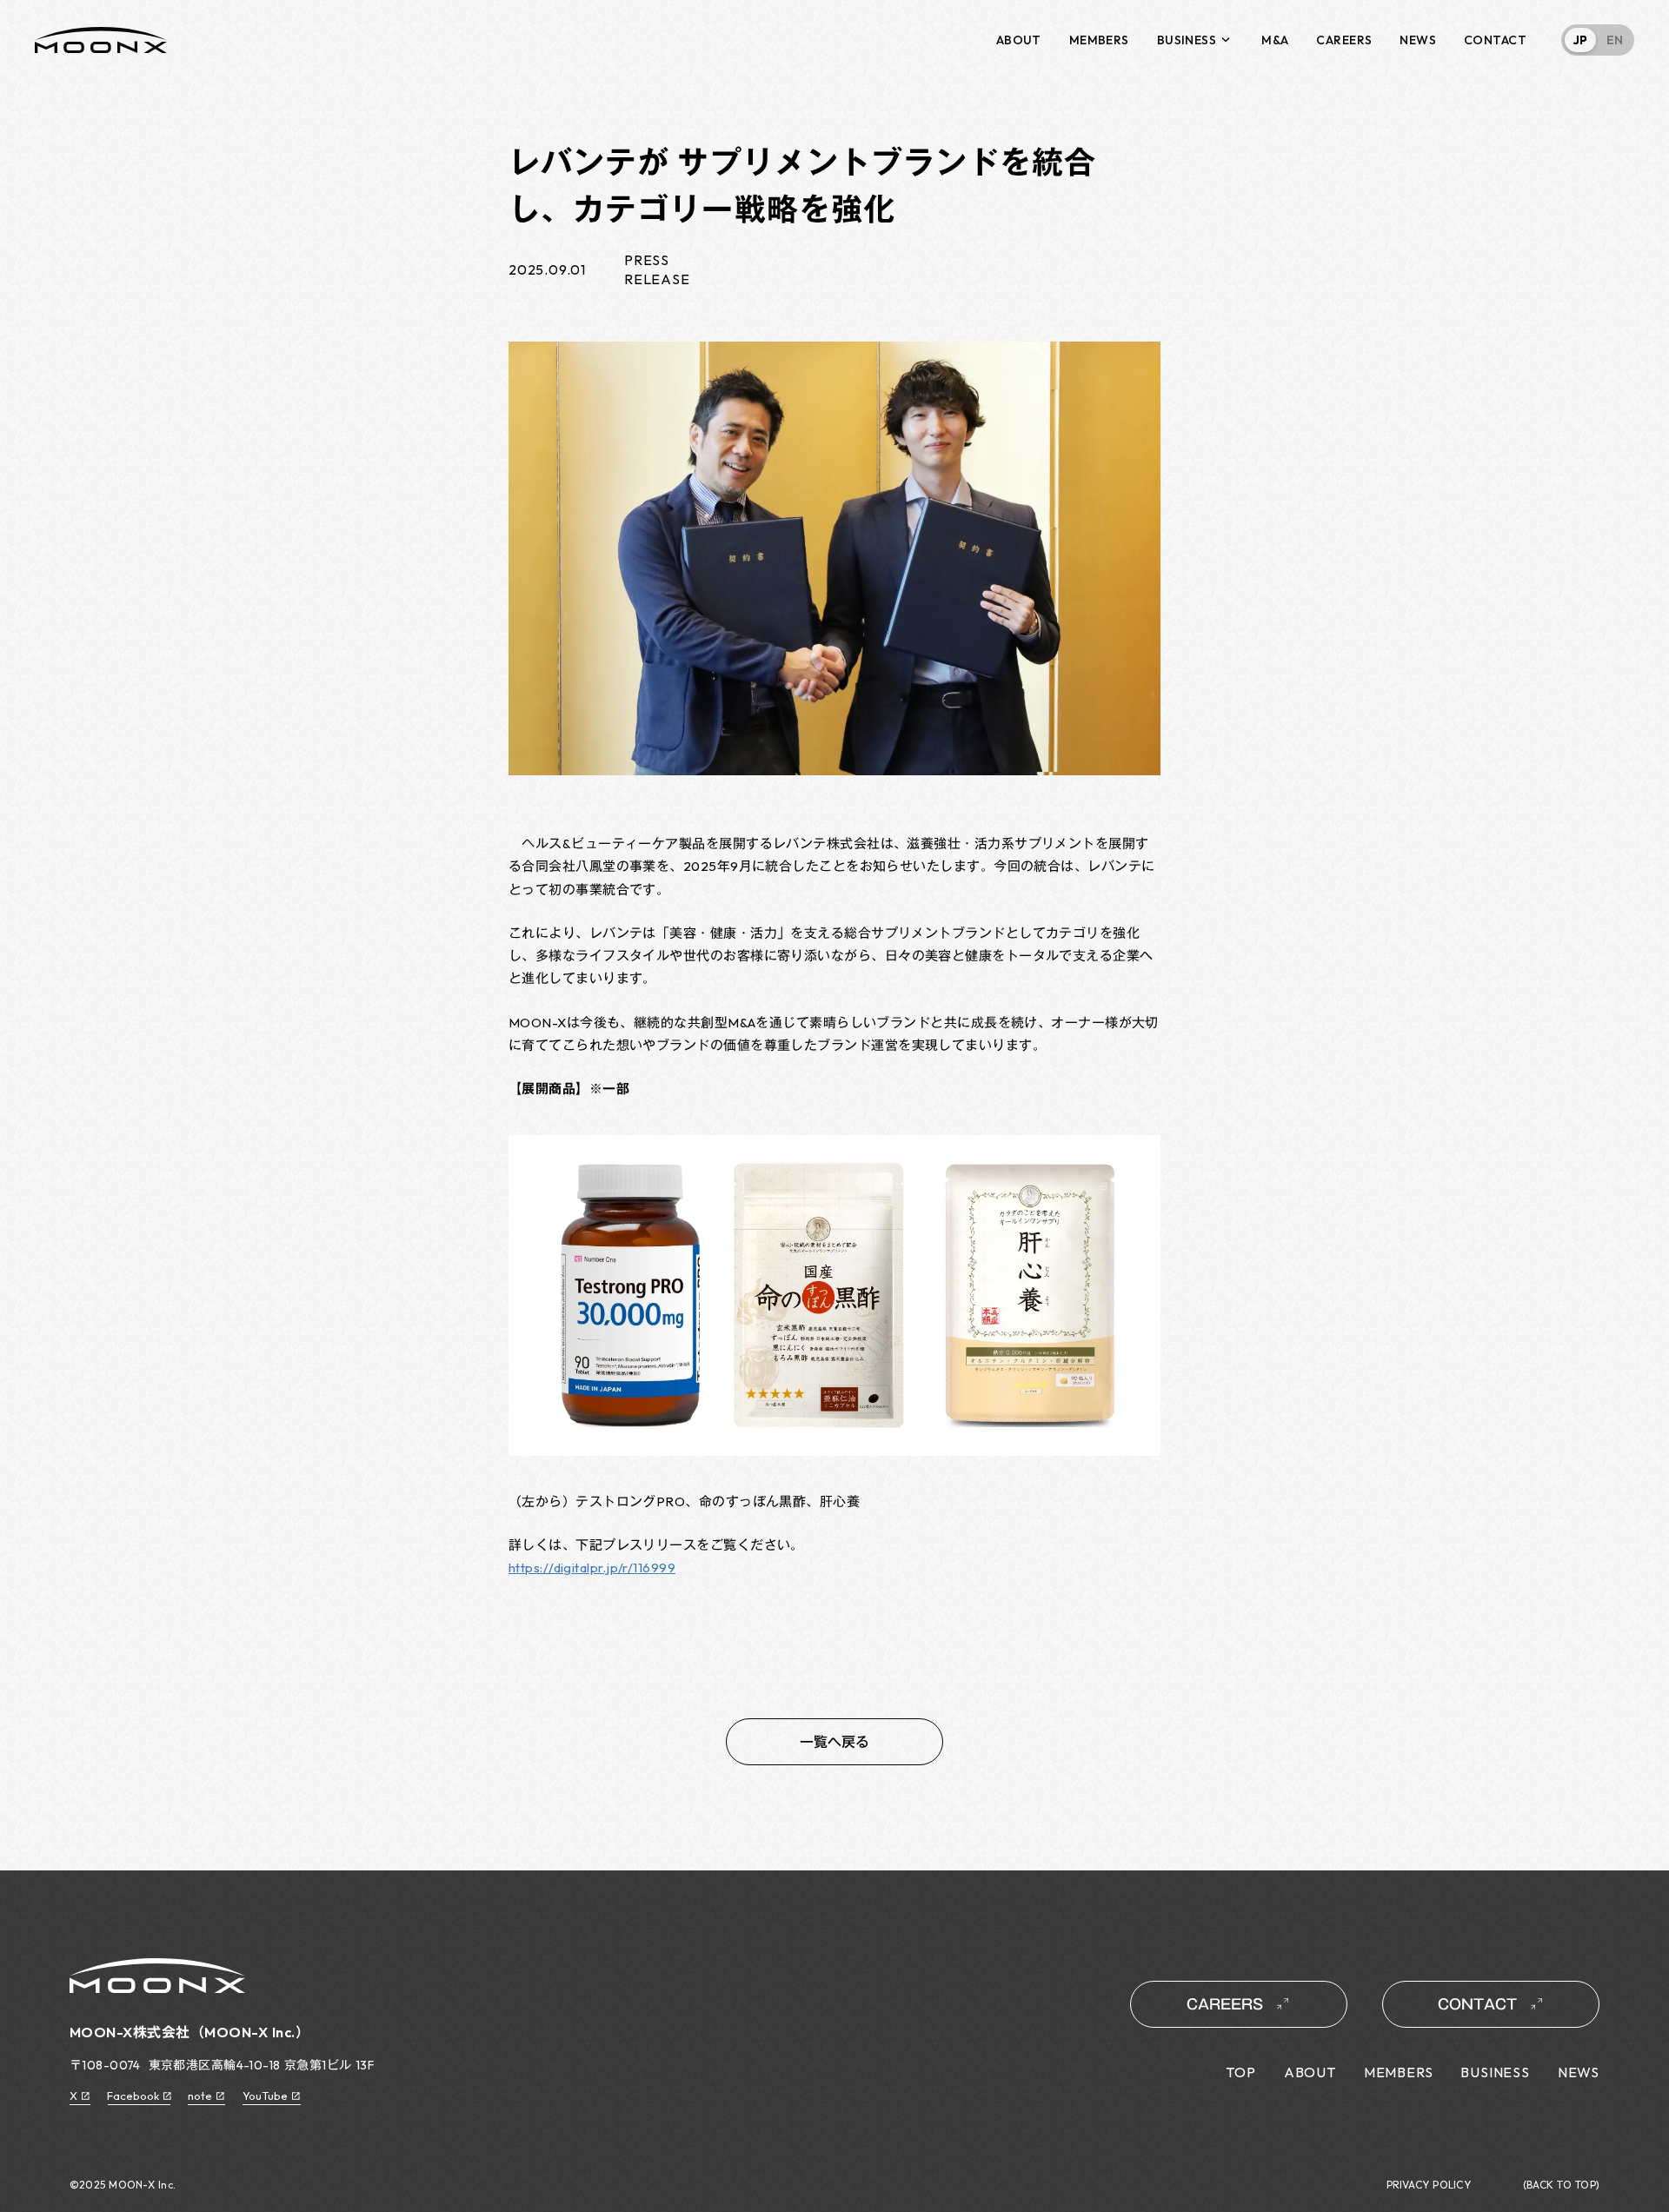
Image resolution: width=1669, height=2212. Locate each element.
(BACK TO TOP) (1561, 2185)
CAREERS (1344, 40)
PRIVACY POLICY (1429, 2185)
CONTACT (1495, 40)
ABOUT (1019, 40)
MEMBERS (1099, 40)
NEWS (1418, 40)
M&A (1275, 40)
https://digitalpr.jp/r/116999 (592, 1568)
